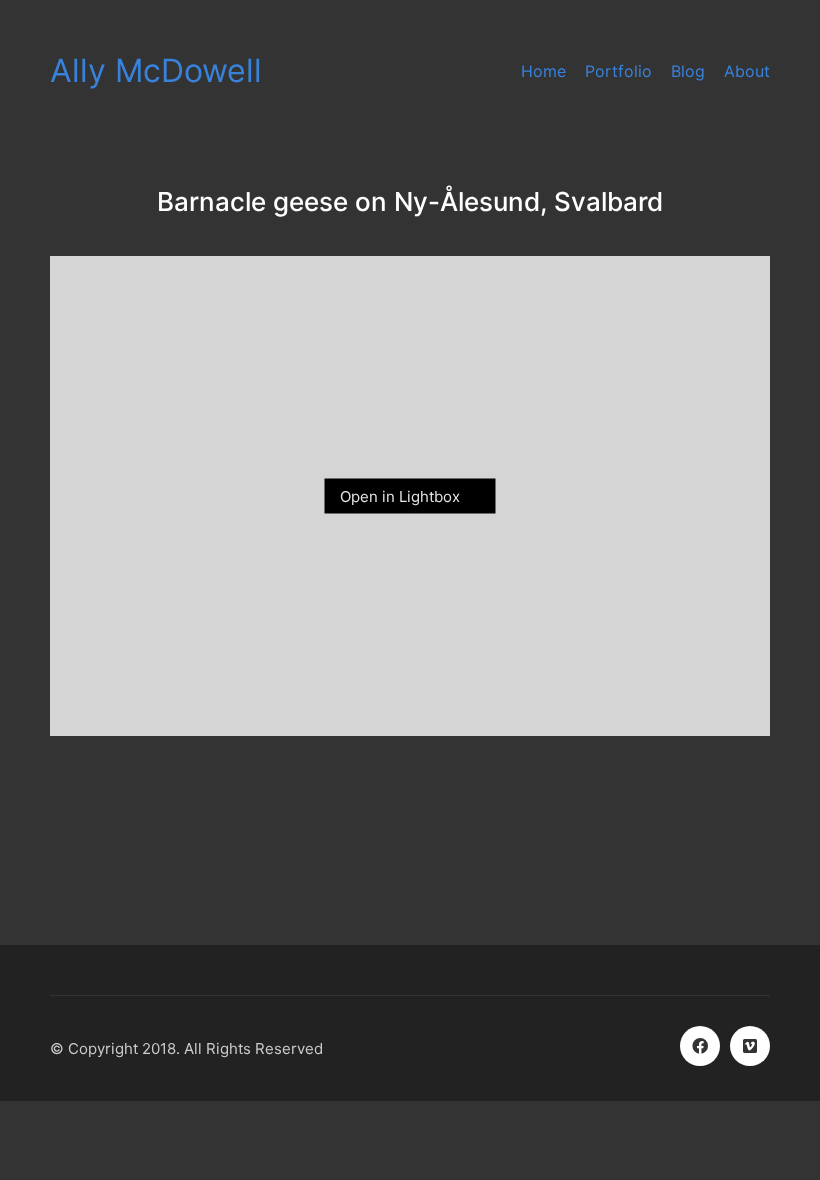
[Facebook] (700, 1046)
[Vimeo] (750, 1046)
